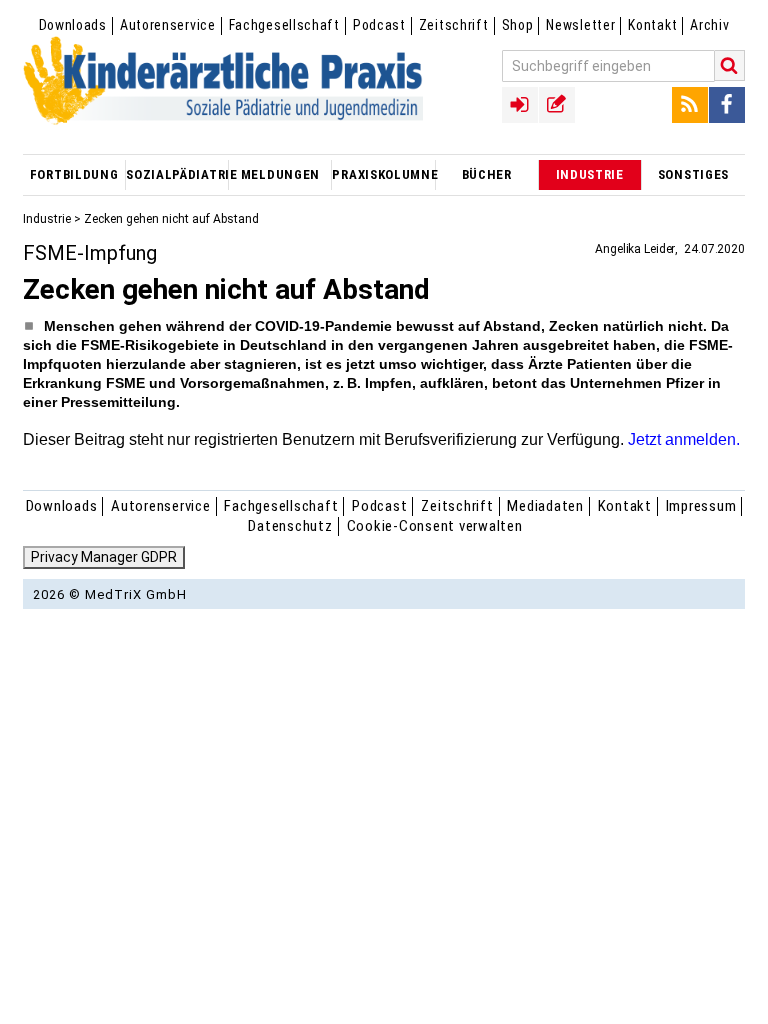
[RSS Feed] (690, 105)
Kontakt (652, 25)
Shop (518, 25)
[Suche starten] (730, 65)
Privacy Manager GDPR (104, 557)
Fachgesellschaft (284, 25)
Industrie (47, 219)
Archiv (709, 25)
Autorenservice (168, 25)
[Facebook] (727, 105)
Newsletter (580, 25)
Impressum (701, 506)
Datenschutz (290, 526)
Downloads (73, 25)
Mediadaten (545, 506)
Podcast (379, 25)
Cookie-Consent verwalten (435, 526)
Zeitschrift (454, 25)
